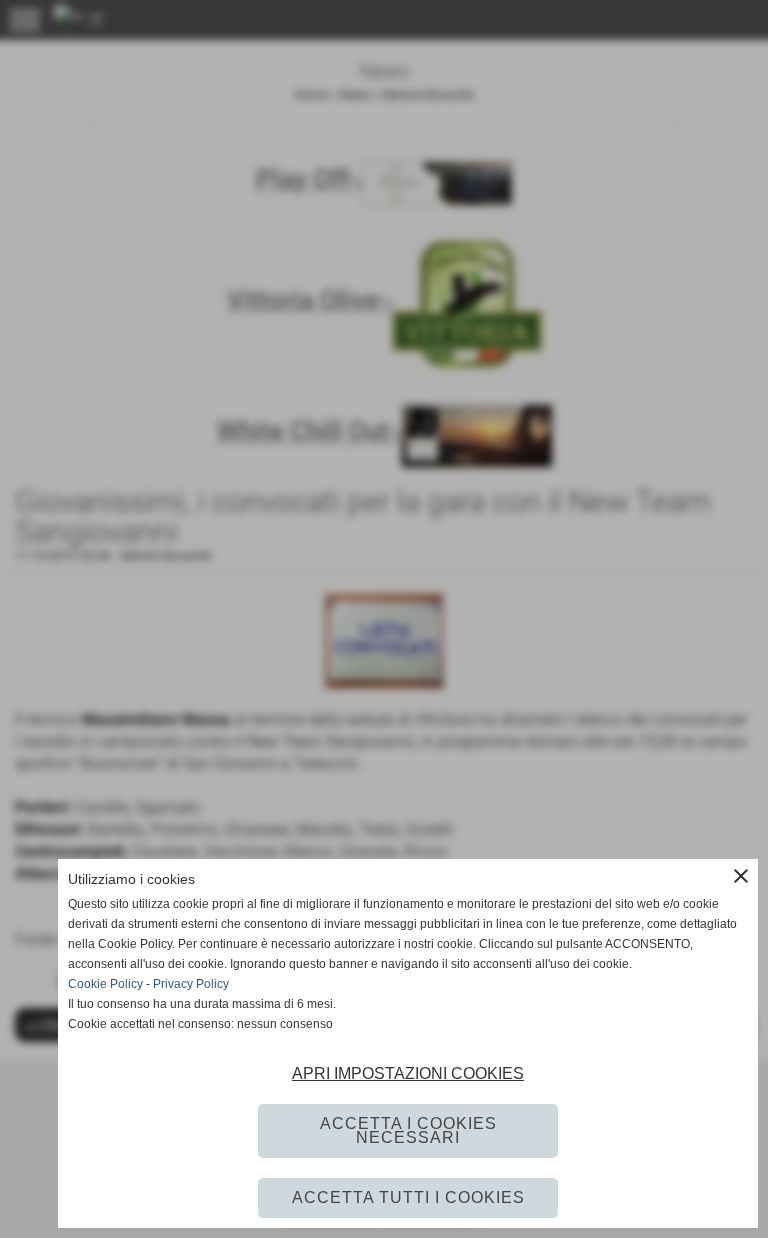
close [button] (741, 876)
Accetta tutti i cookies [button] (408, 1197)
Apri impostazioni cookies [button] (408, 1073)
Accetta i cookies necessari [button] (408, 1130)
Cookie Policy (105, 984)
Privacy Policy (191, 984)
